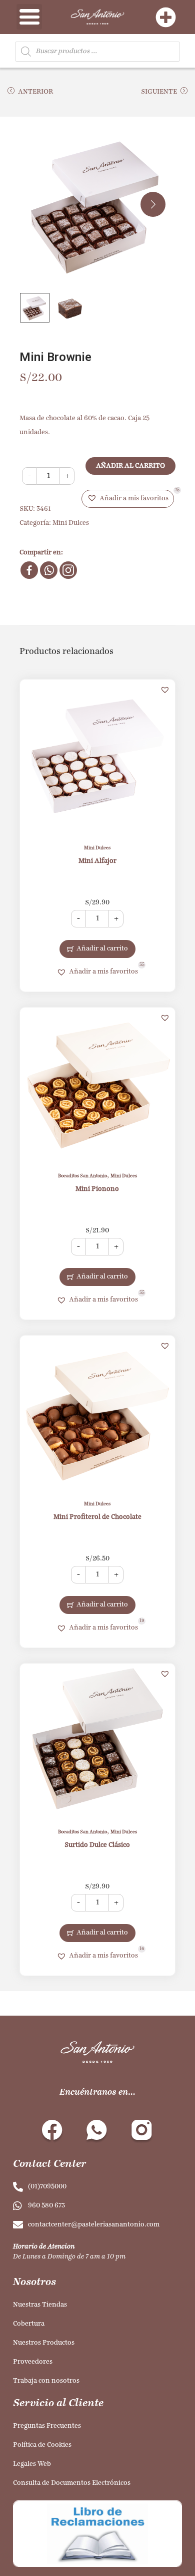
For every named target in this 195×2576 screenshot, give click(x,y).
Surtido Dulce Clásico (97, 1845)
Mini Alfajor (97, 861)
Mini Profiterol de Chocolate (97, 1517)
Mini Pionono (97, 1189)
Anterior (35, 92)
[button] (128, 499)
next (153, 204)
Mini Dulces (71, 523)
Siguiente (159, 92)
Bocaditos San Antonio (82, 1176)
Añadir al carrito (130, 466)
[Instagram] (68, 570)
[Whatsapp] (49, 570)
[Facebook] (29, 570)
